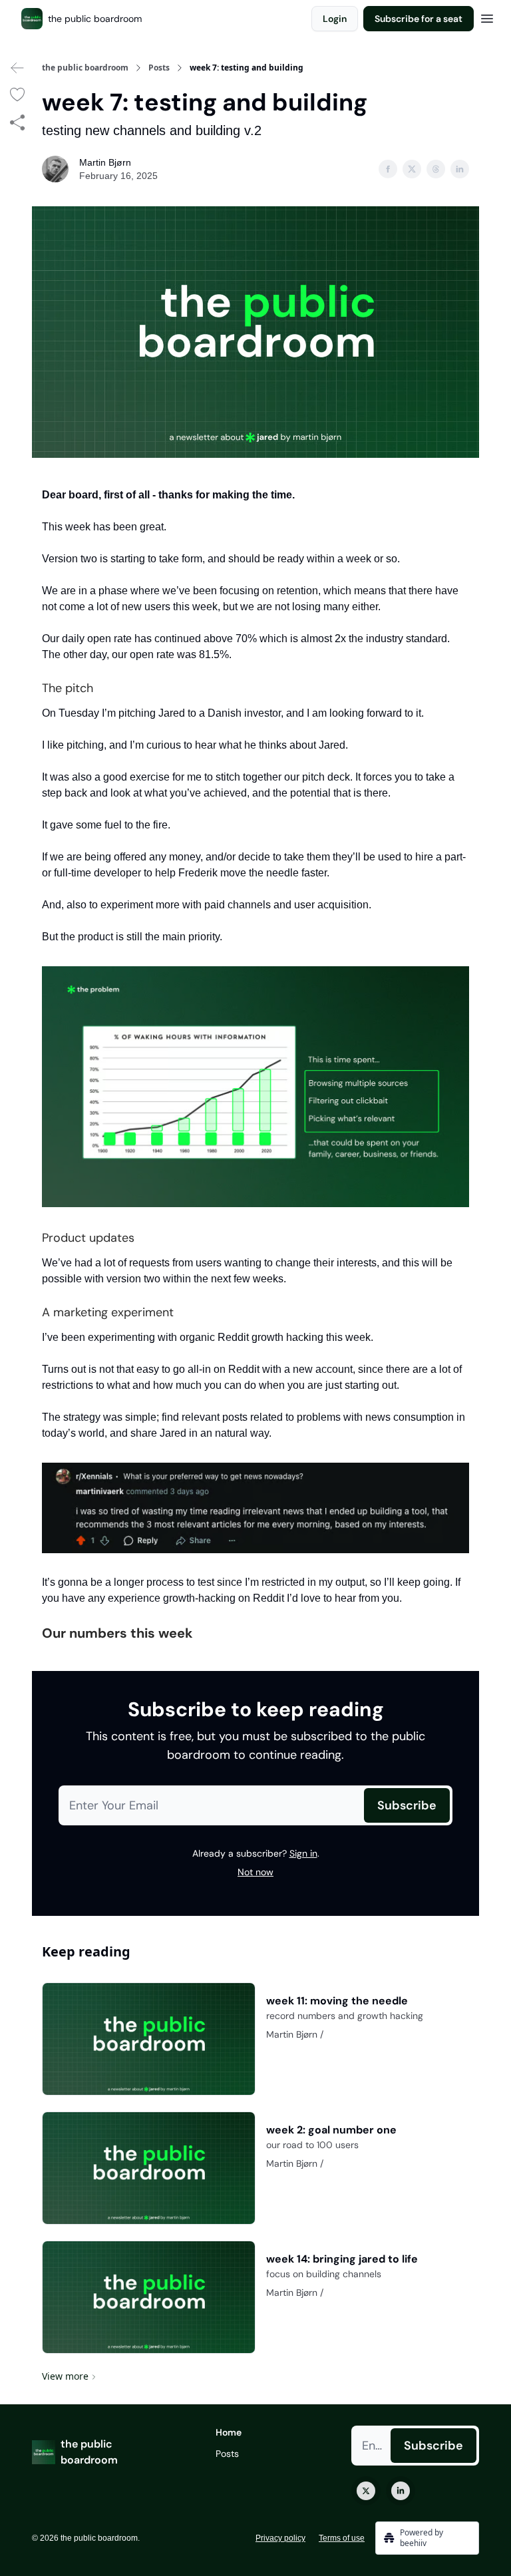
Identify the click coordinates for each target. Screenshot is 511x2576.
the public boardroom (85, 68)
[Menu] (487, 17)
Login (335, 19)
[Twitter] (366, 2491)
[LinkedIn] (401, 2491)
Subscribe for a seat (419, 19)
